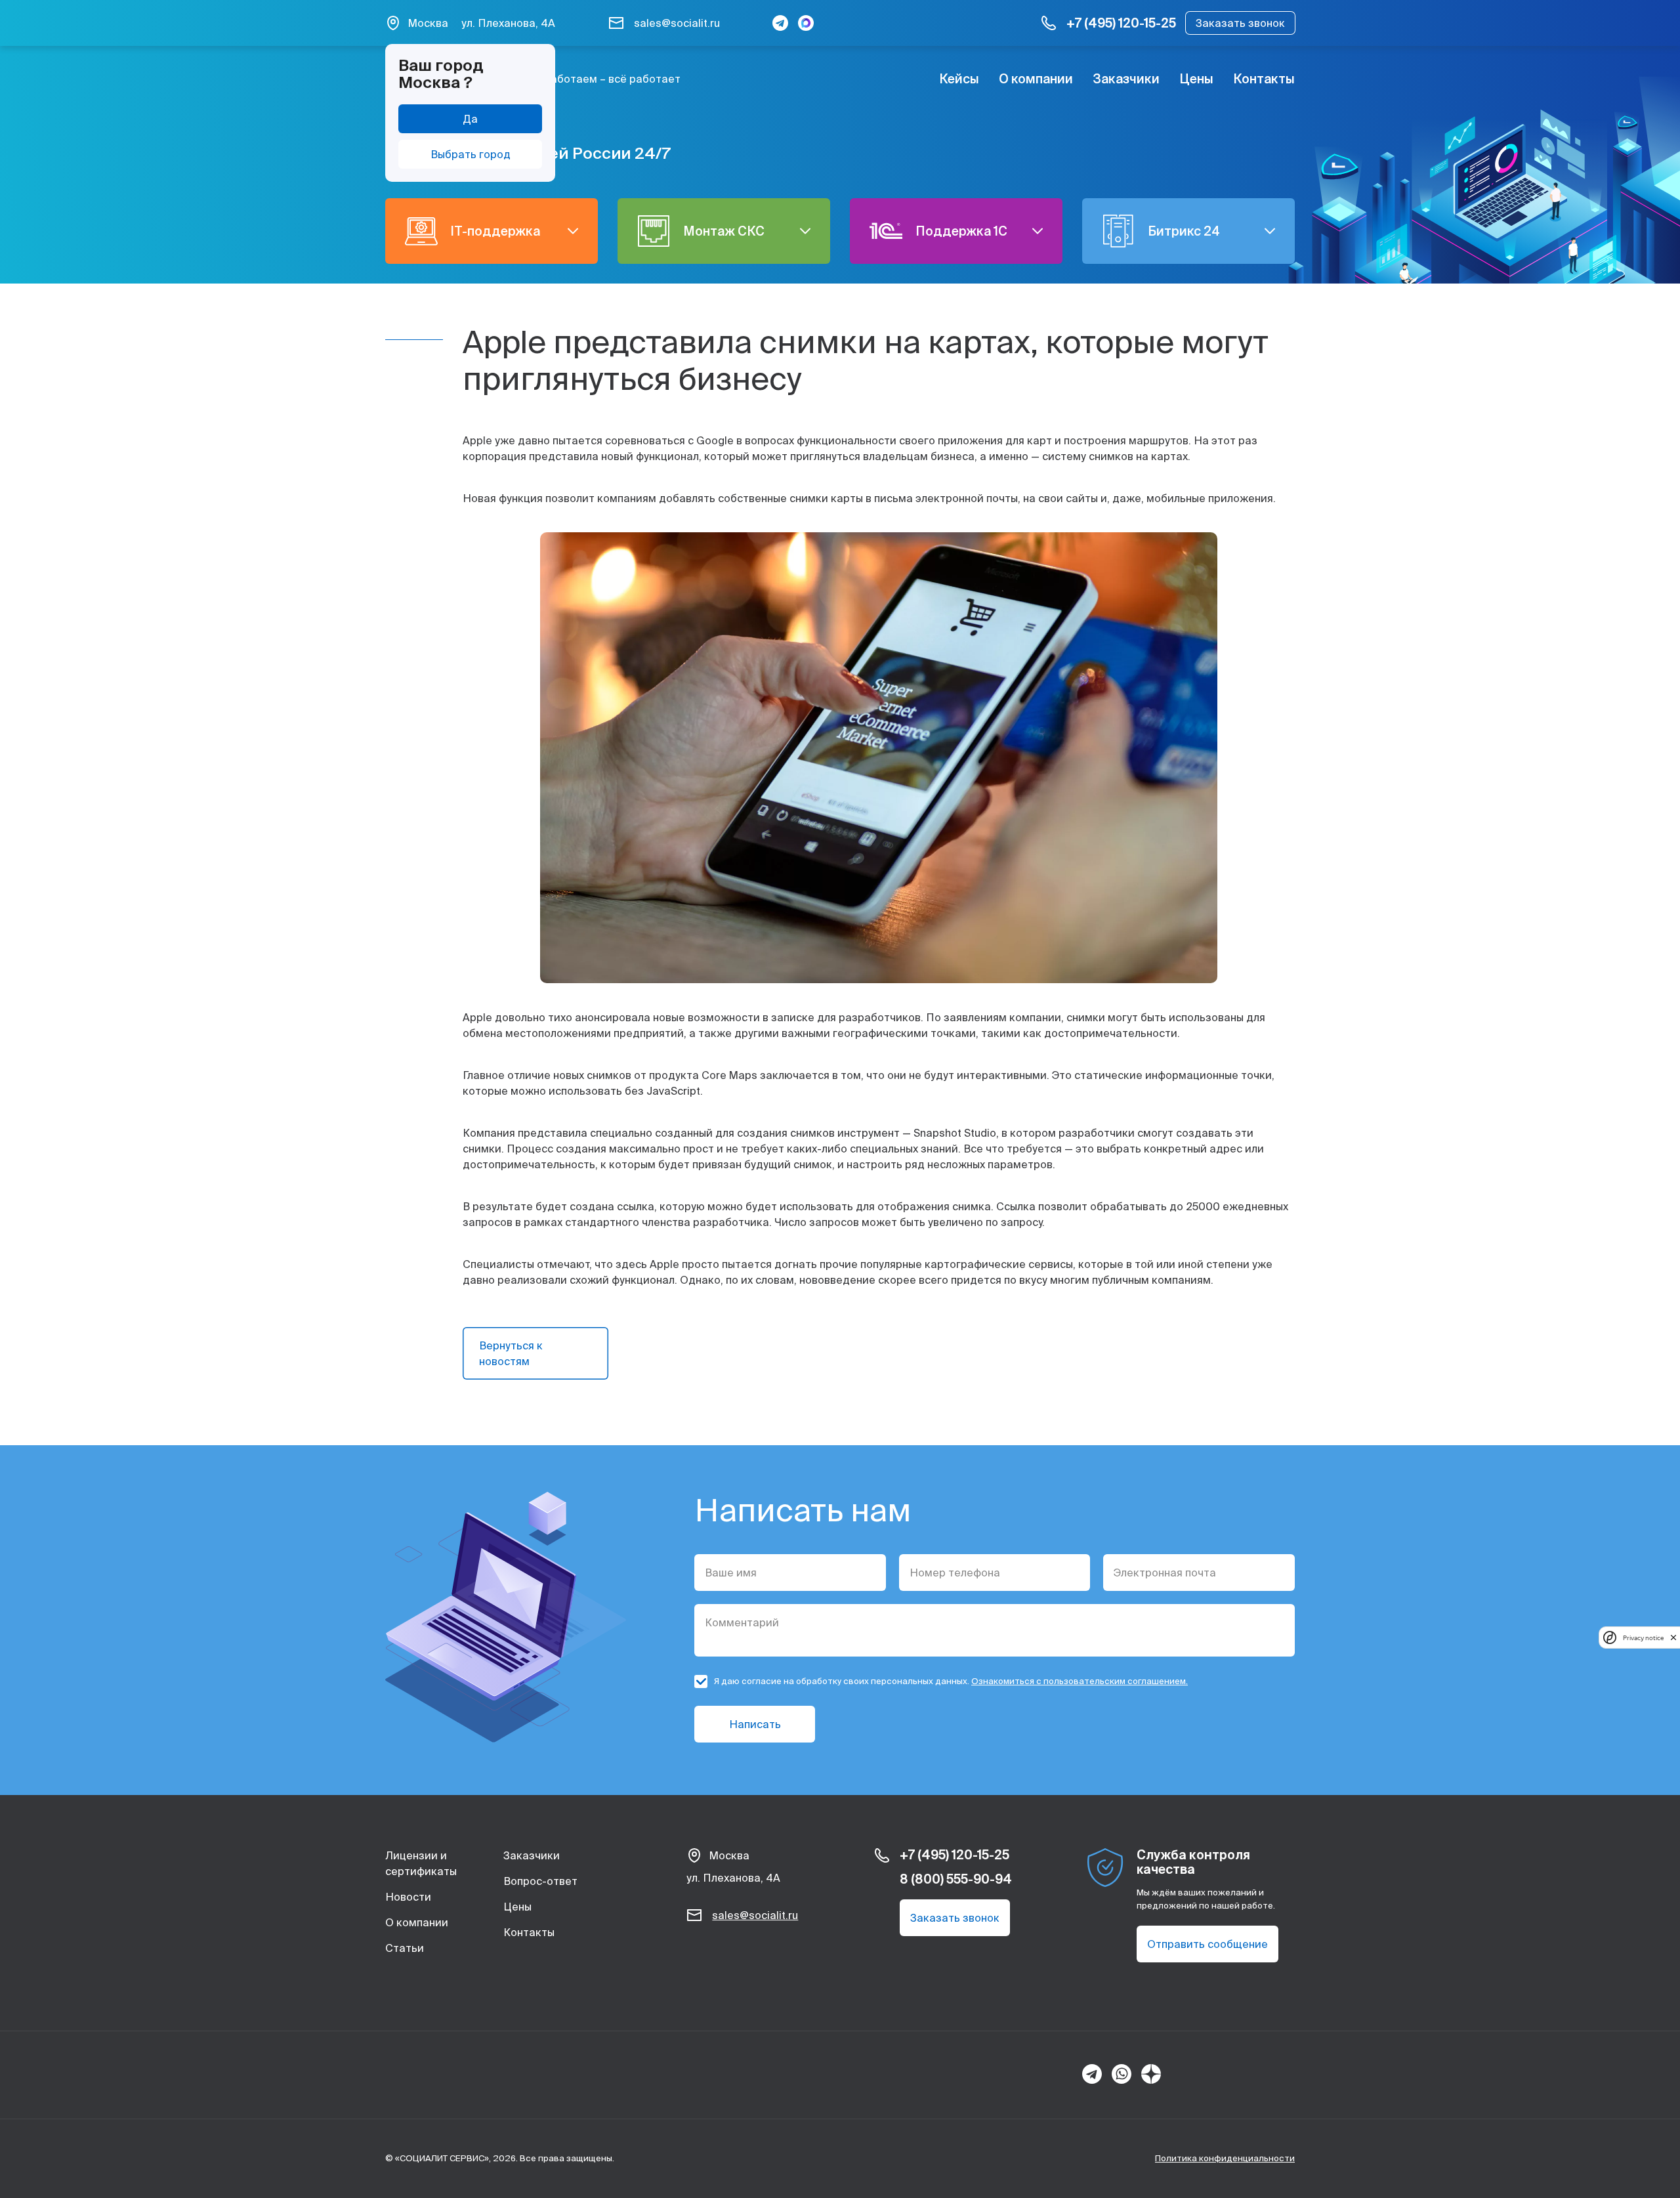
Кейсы (959, 79)
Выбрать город (471, 154)
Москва (428, 23)
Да (470, 119)
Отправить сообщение (1207, 1944)
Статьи (405, 1948)
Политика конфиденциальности (1225, 2158)
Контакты (1264, 79)
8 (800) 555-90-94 (956, 1879)
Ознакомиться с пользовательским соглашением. (1080, 1681)
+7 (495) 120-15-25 (1121, 23)
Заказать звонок (1240, 23)
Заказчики (1126, 79)
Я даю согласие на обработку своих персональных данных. (951, 1681)
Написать (755, 1724)
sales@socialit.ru (677, 23)
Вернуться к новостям (511, 1353)
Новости (408, 1897)
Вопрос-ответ (540, 1881)
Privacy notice (1643, 1637)
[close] (1673, 1637)
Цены (1196, 79)
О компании (1036, 79)
